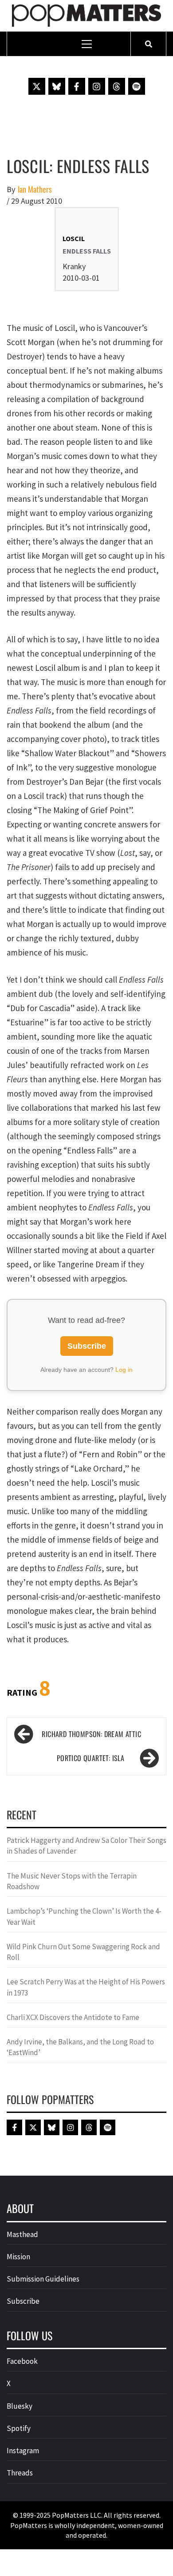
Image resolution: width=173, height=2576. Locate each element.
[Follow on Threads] (117, 86)
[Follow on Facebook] (77, 86)
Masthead (22, 2234)
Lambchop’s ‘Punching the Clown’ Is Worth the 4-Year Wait (84, 1916)
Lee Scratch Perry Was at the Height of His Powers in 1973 (86, 1987)
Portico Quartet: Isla (90, 1758)
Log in (124, 1370)
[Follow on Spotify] (137, 86)
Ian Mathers (35, 189)
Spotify (19, 2428)
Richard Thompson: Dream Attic (91, 1734)
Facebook (22, 2361)
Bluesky (20, 2406)
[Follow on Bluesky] (57, 86)
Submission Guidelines (43, 2279)
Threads (20, 2473)
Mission (18, 2257)
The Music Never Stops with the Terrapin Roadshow (72, 1881)
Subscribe (87, 1346)
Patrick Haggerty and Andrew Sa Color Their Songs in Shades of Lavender (86, 1846)
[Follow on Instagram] (97, 86)
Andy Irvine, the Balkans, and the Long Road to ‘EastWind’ (80, 2047)
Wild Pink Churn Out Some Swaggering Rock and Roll (83, 1952)
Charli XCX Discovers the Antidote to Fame (73, 2017)
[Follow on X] (37, 86)
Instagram (23, 2451)
